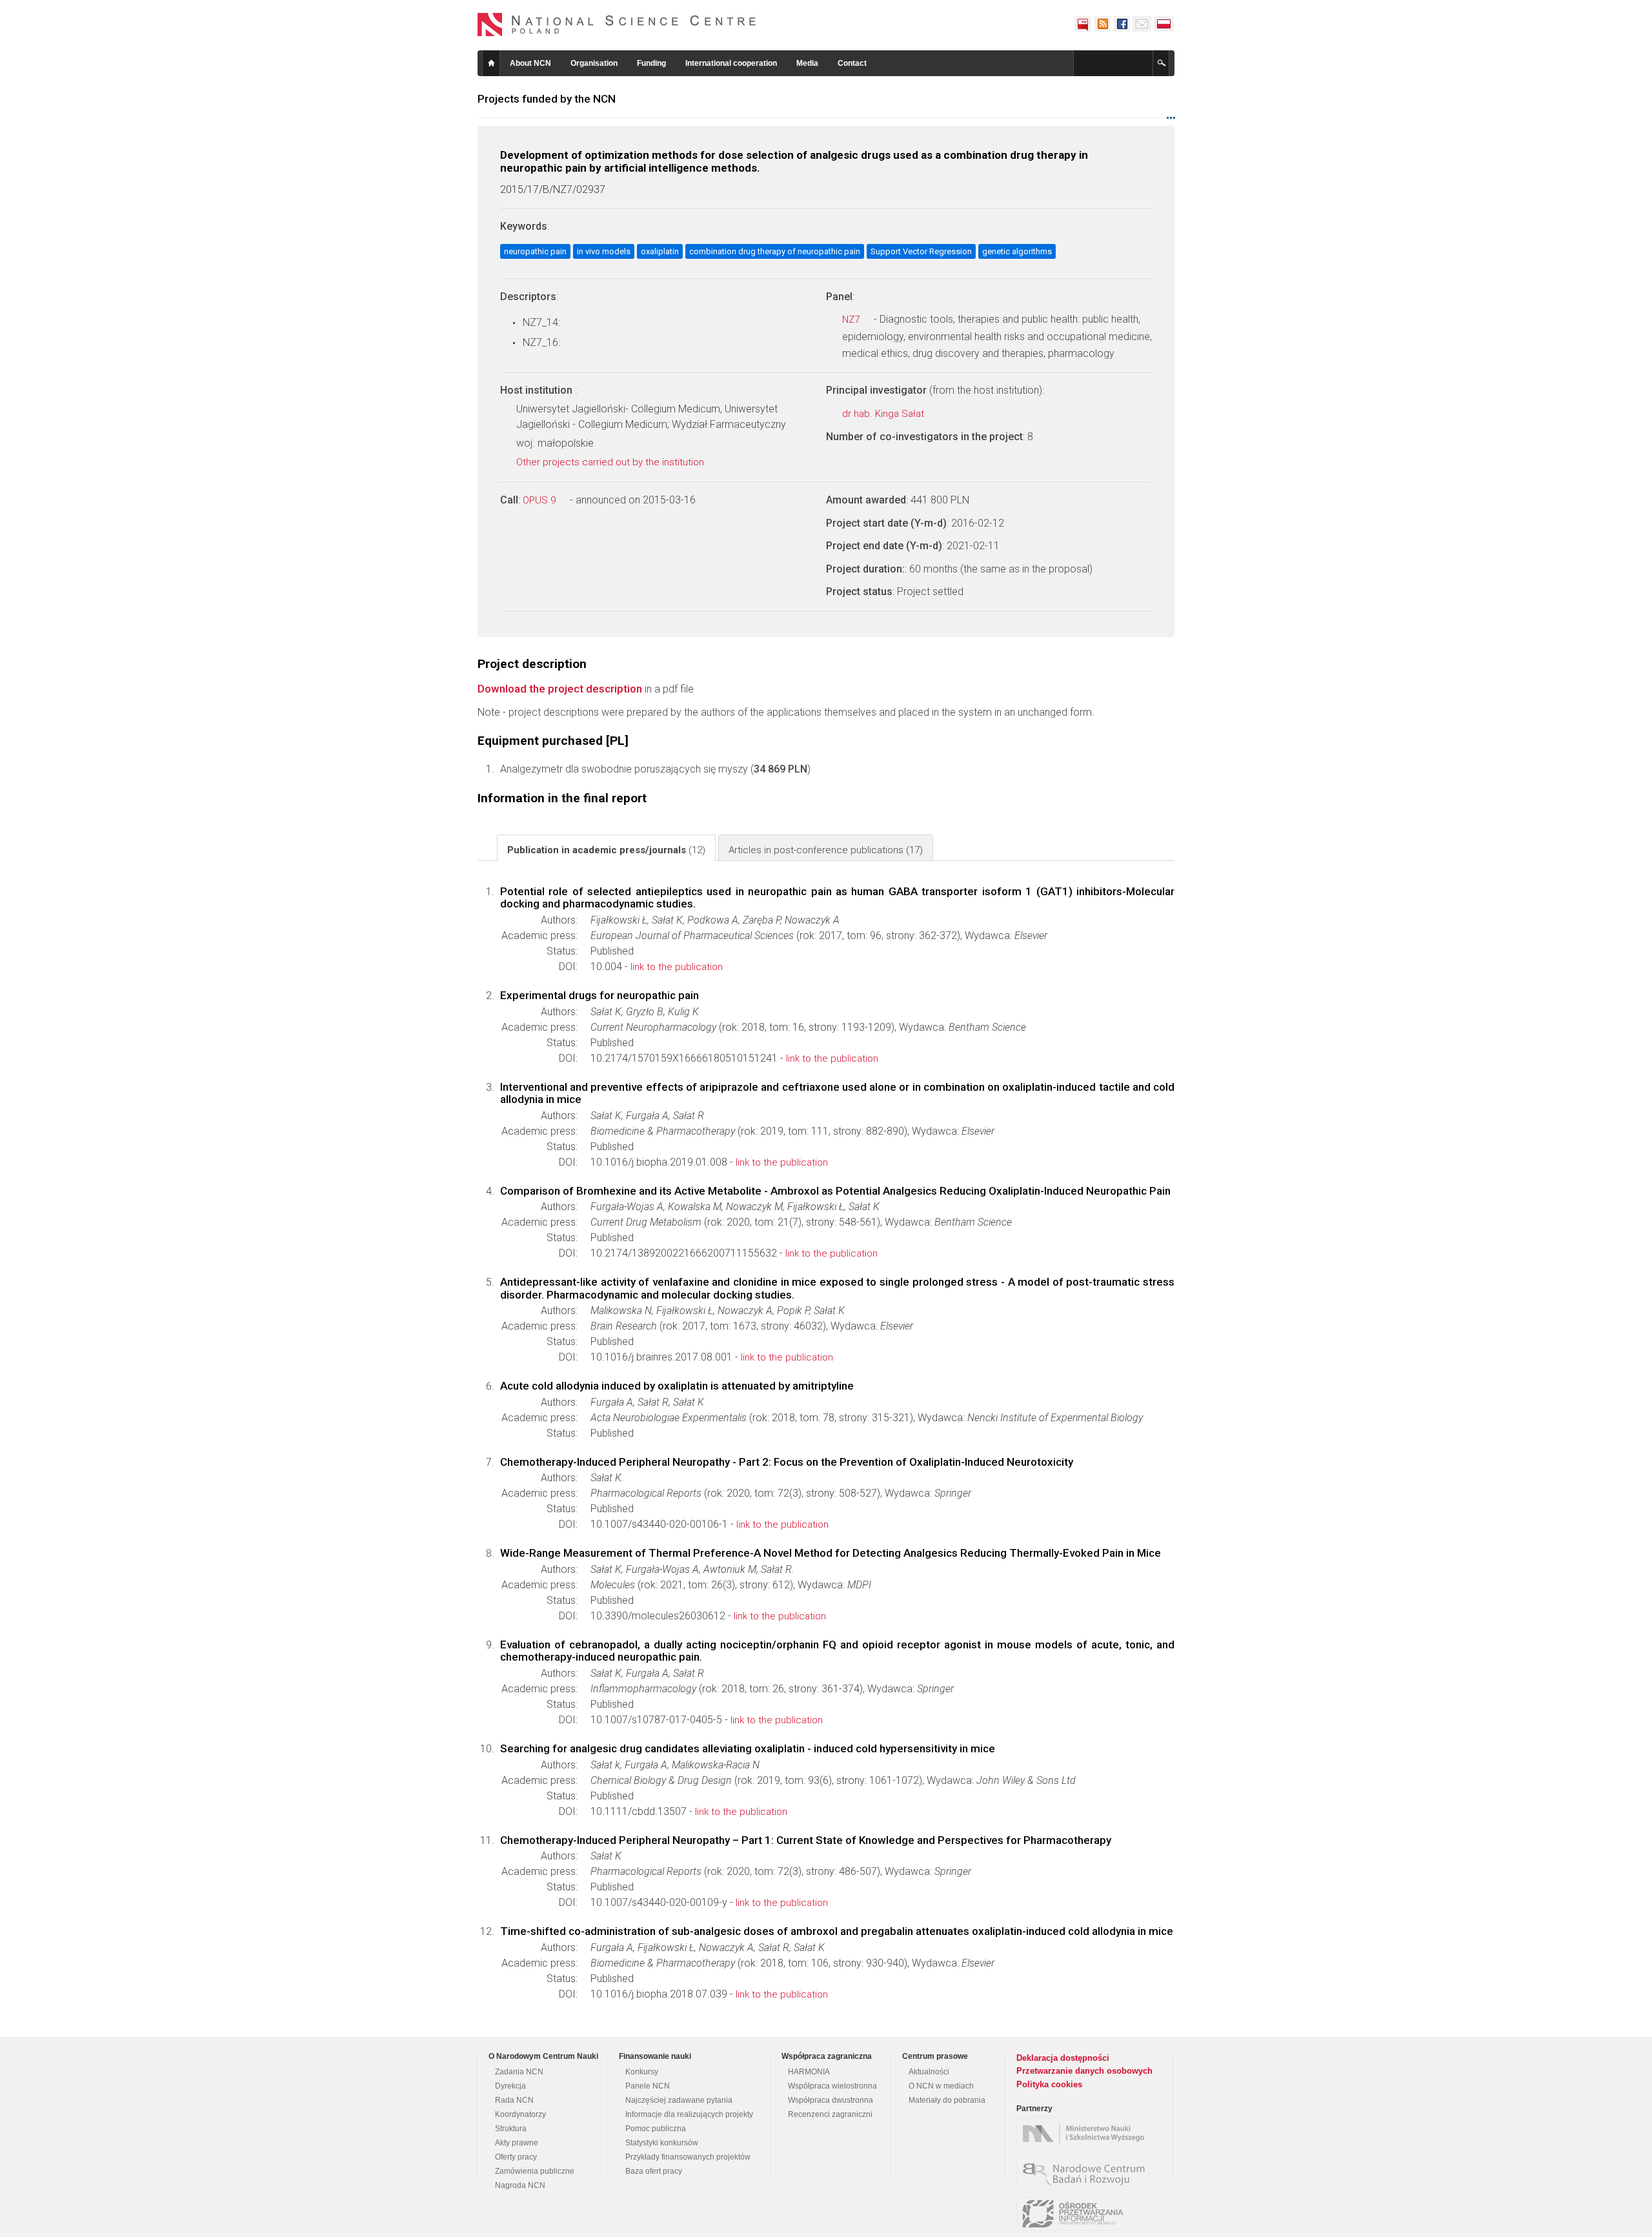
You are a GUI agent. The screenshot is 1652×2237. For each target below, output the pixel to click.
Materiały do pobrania (947, 2100)
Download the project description (560, 689)
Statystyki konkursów (662, 2143)
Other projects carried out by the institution (611, 462)
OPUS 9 (540, 500)
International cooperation (731, 63)
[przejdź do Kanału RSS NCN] (1102, 24)
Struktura (511, 2129)
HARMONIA (809, 2072)
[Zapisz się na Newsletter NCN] (1142, 24)
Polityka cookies (1049, 2084)
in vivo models (604, 251)
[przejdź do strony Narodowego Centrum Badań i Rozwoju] (1086, 2174)
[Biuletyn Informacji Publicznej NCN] (1083, 24)
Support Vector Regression (921, 251)
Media (807, 63)
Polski (1164, 24)
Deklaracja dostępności (1063, 2058)
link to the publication (677, 967)
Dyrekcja (510, 2086)
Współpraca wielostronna (832, 2086)
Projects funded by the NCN (547, 99)
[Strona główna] (617, 25)
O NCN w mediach (941, 2086)
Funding (651, 63)
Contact (852, 63)
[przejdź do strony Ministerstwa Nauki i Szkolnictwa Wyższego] (1086, 2134)
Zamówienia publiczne (535, 2171)
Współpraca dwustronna (831, 2100)
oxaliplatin (660, 251)
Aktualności (929, 2072)
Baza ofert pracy (654, 2171)
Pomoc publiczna (656, 2129)
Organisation (594, 63)
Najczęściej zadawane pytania (679, 2100)
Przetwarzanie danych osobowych (1084, 2071)
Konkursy (642, 2072)
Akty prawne (517, 2143)
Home (491, 63)
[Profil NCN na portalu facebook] (1122, 24)
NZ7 (852, 319)
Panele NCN (648, 2086)
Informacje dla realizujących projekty (689, 2114)
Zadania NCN (519, 2072)
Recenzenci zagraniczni (830, 2114)
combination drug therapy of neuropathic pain (775, 251)
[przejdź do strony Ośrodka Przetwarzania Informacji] (1086, 2214)
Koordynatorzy (520, 2114)
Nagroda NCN (520, 2185)
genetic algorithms (1017, 251)
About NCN (530, 63)
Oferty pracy (516, 2157)
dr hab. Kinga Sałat (884, 414)
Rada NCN (514, 2100)
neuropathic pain (535, 251)
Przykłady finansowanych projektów (688, 2157)
